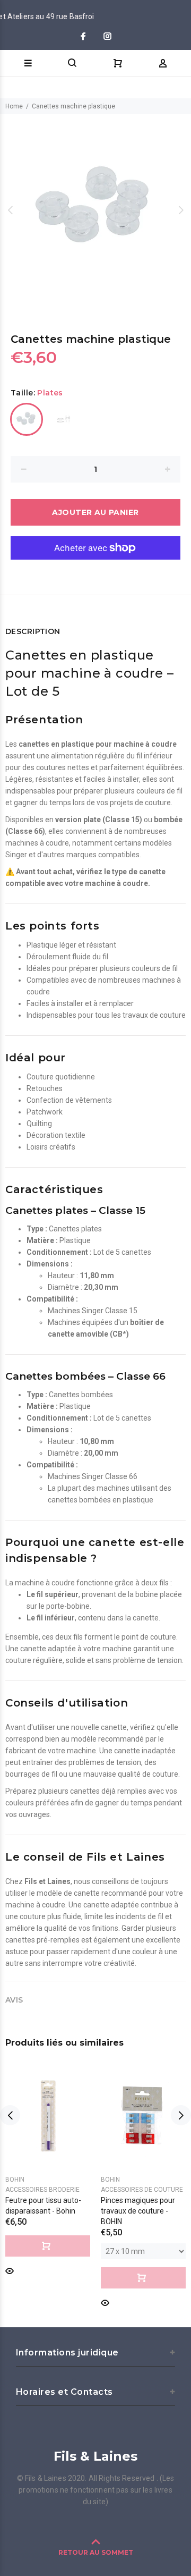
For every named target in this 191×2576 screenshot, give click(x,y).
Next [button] (181, 210)
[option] (95, 210)
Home (14, 106)
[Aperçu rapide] (10, 2270)
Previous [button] (10, 210)
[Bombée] (64, 419)
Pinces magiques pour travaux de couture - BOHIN (138, 2211)
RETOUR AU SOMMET (96, 2552)
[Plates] (27, 419)
